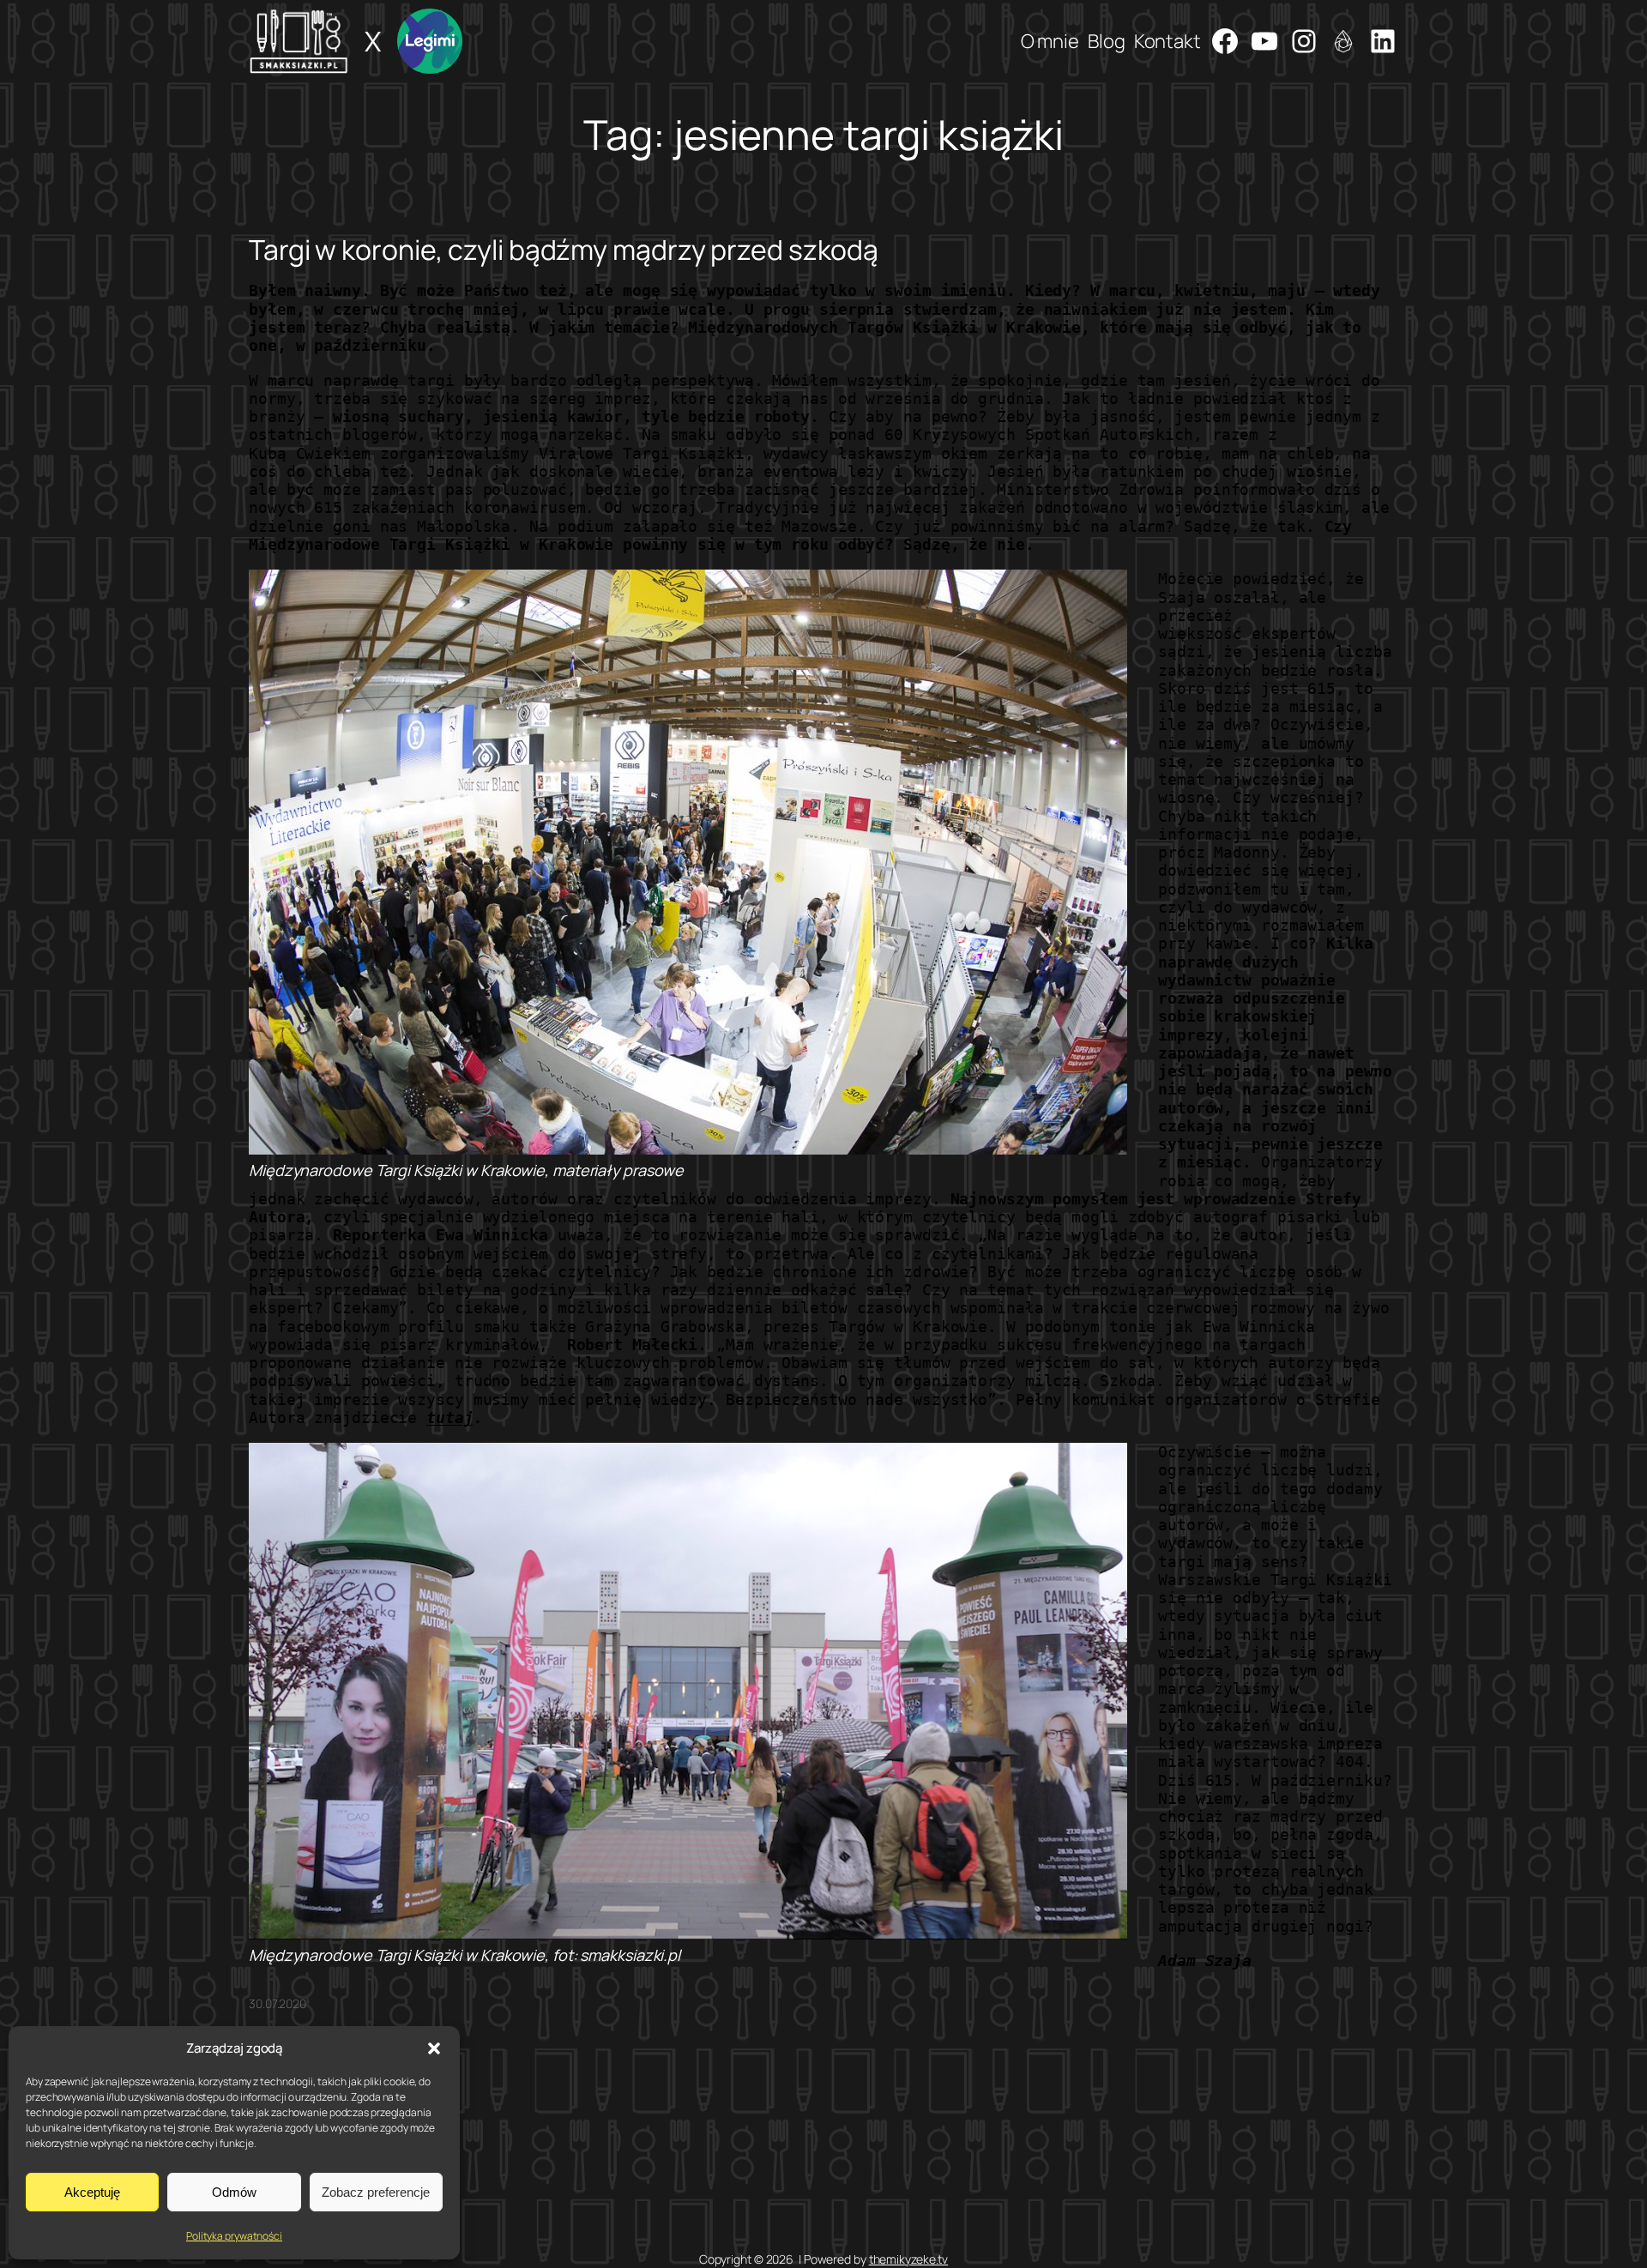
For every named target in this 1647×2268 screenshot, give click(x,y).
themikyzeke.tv (909, 2259)
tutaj (450, 1417)
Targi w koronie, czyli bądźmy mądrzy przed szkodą (564, 250)
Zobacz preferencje (376, 2192)
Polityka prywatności (234, 2236)
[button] (434, 2048)
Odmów (234, 2192)
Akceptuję (92, 2192)
